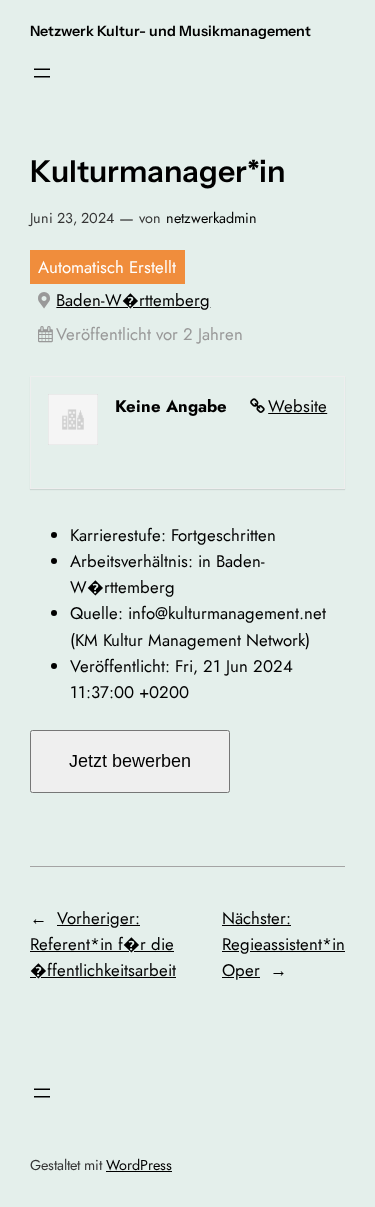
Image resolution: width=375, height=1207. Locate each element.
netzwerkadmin (211, 218)
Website (297, 406)
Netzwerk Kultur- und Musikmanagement (170, 31)
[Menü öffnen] (42, 73)
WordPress (139, 1165)
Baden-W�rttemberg (133, 300)
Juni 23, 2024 (72, 218)
